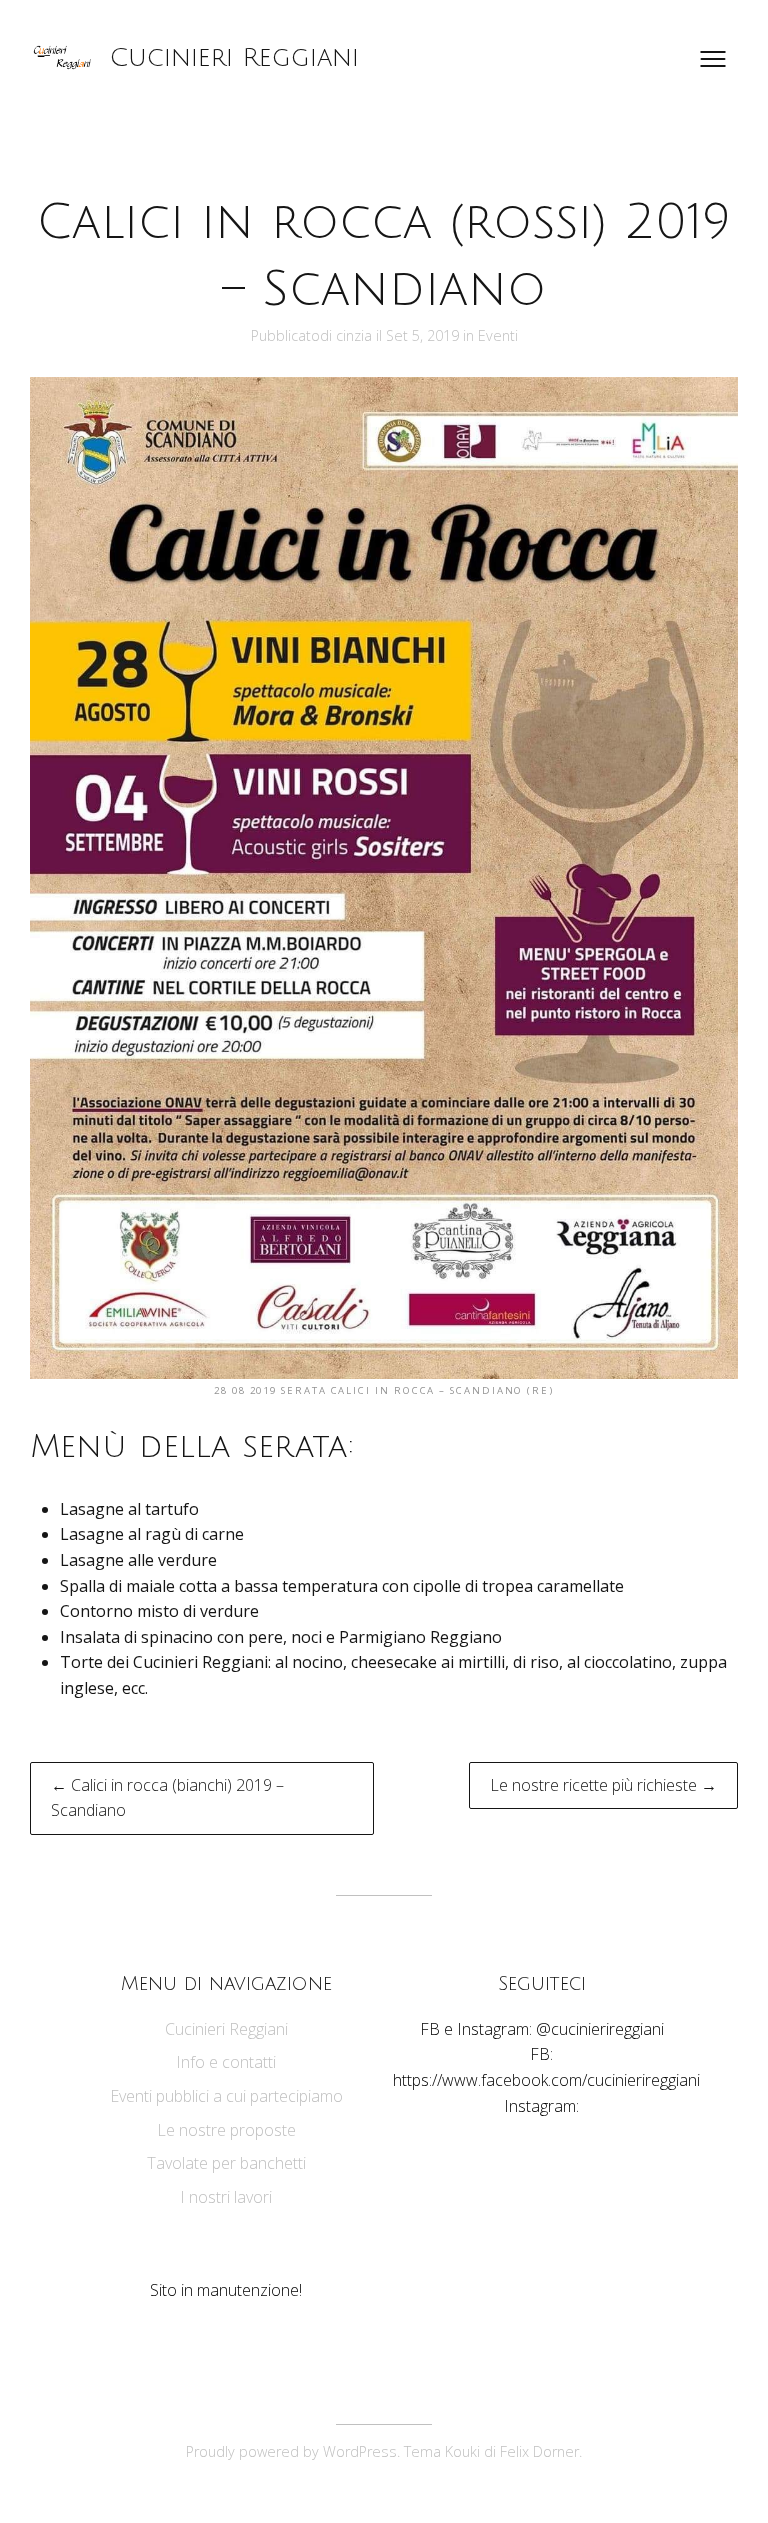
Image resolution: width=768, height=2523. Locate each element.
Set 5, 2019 (424, 335)
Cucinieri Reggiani (234, 58)
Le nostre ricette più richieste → (603, 1785)
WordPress (360, 2451)
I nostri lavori (226, 2197)
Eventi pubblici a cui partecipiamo (226, 2096)
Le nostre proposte (226, 2130)
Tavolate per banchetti (226, 2163)
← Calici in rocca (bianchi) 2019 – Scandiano (167, 1798)
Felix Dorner (539, 2451)
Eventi (498, 335)
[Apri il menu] (713, 59)
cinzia (354, 335)
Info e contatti (226, 2062)
